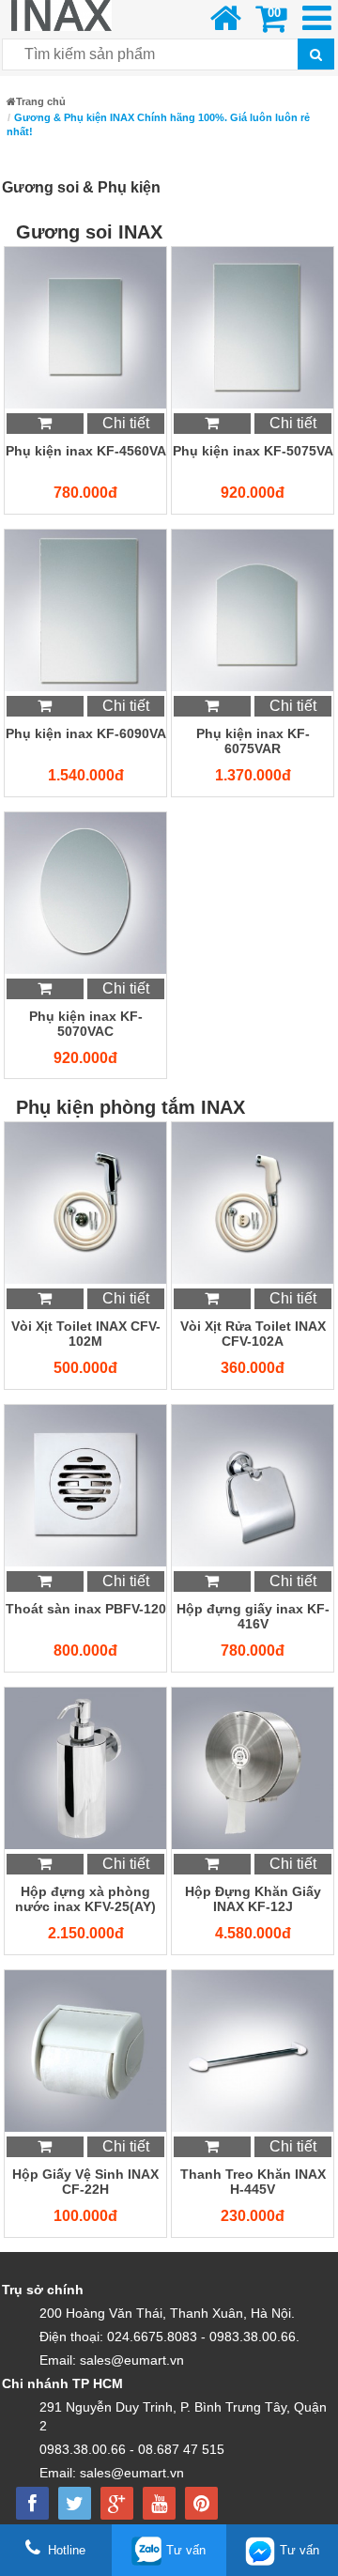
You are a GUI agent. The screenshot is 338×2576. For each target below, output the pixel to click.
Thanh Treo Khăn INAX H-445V (253, 2182)
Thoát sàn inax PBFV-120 (86, 1609)
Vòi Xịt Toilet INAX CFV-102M (86, 1334)
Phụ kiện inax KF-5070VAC (86, 1024)
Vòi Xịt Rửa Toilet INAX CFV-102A (253, 1334)
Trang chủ (41, 101)
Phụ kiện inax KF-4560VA (86, 451)
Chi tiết (126, 423)
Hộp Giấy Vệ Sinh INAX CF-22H (85, 2182)
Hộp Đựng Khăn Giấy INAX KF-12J (253, 1899)
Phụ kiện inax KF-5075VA (253, 451)
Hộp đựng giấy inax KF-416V (253, 1616)
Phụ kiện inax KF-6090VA (86, 733)
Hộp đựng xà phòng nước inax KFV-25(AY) (85, 1899)
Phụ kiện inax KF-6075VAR (253, 741)
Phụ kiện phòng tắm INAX (131, 1107)
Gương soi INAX (89, 232)
